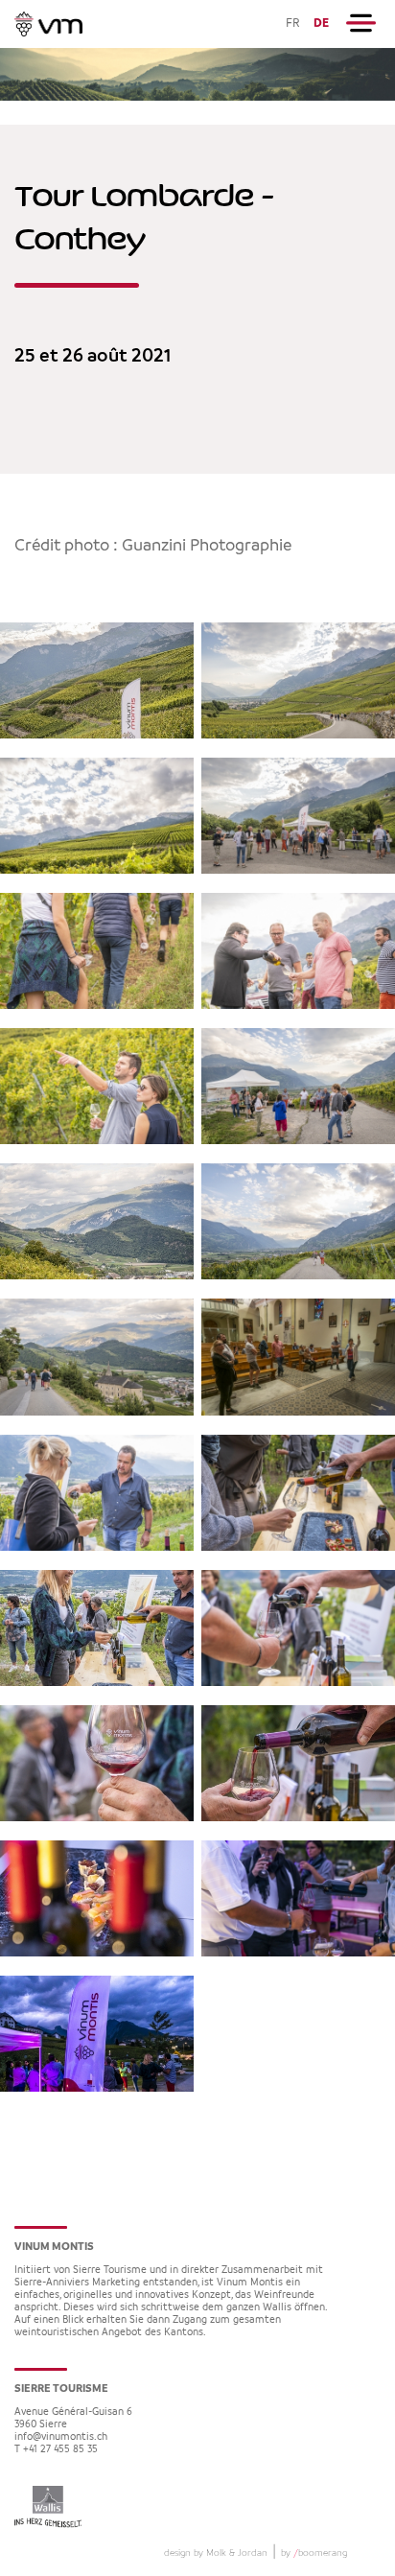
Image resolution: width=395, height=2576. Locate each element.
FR (293, 23)
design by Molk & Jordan (216, 2553)
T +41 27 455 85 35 (56, 2450)
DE (321, 23)
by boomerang (314, 2553)
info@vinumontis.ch (61, 2437)
